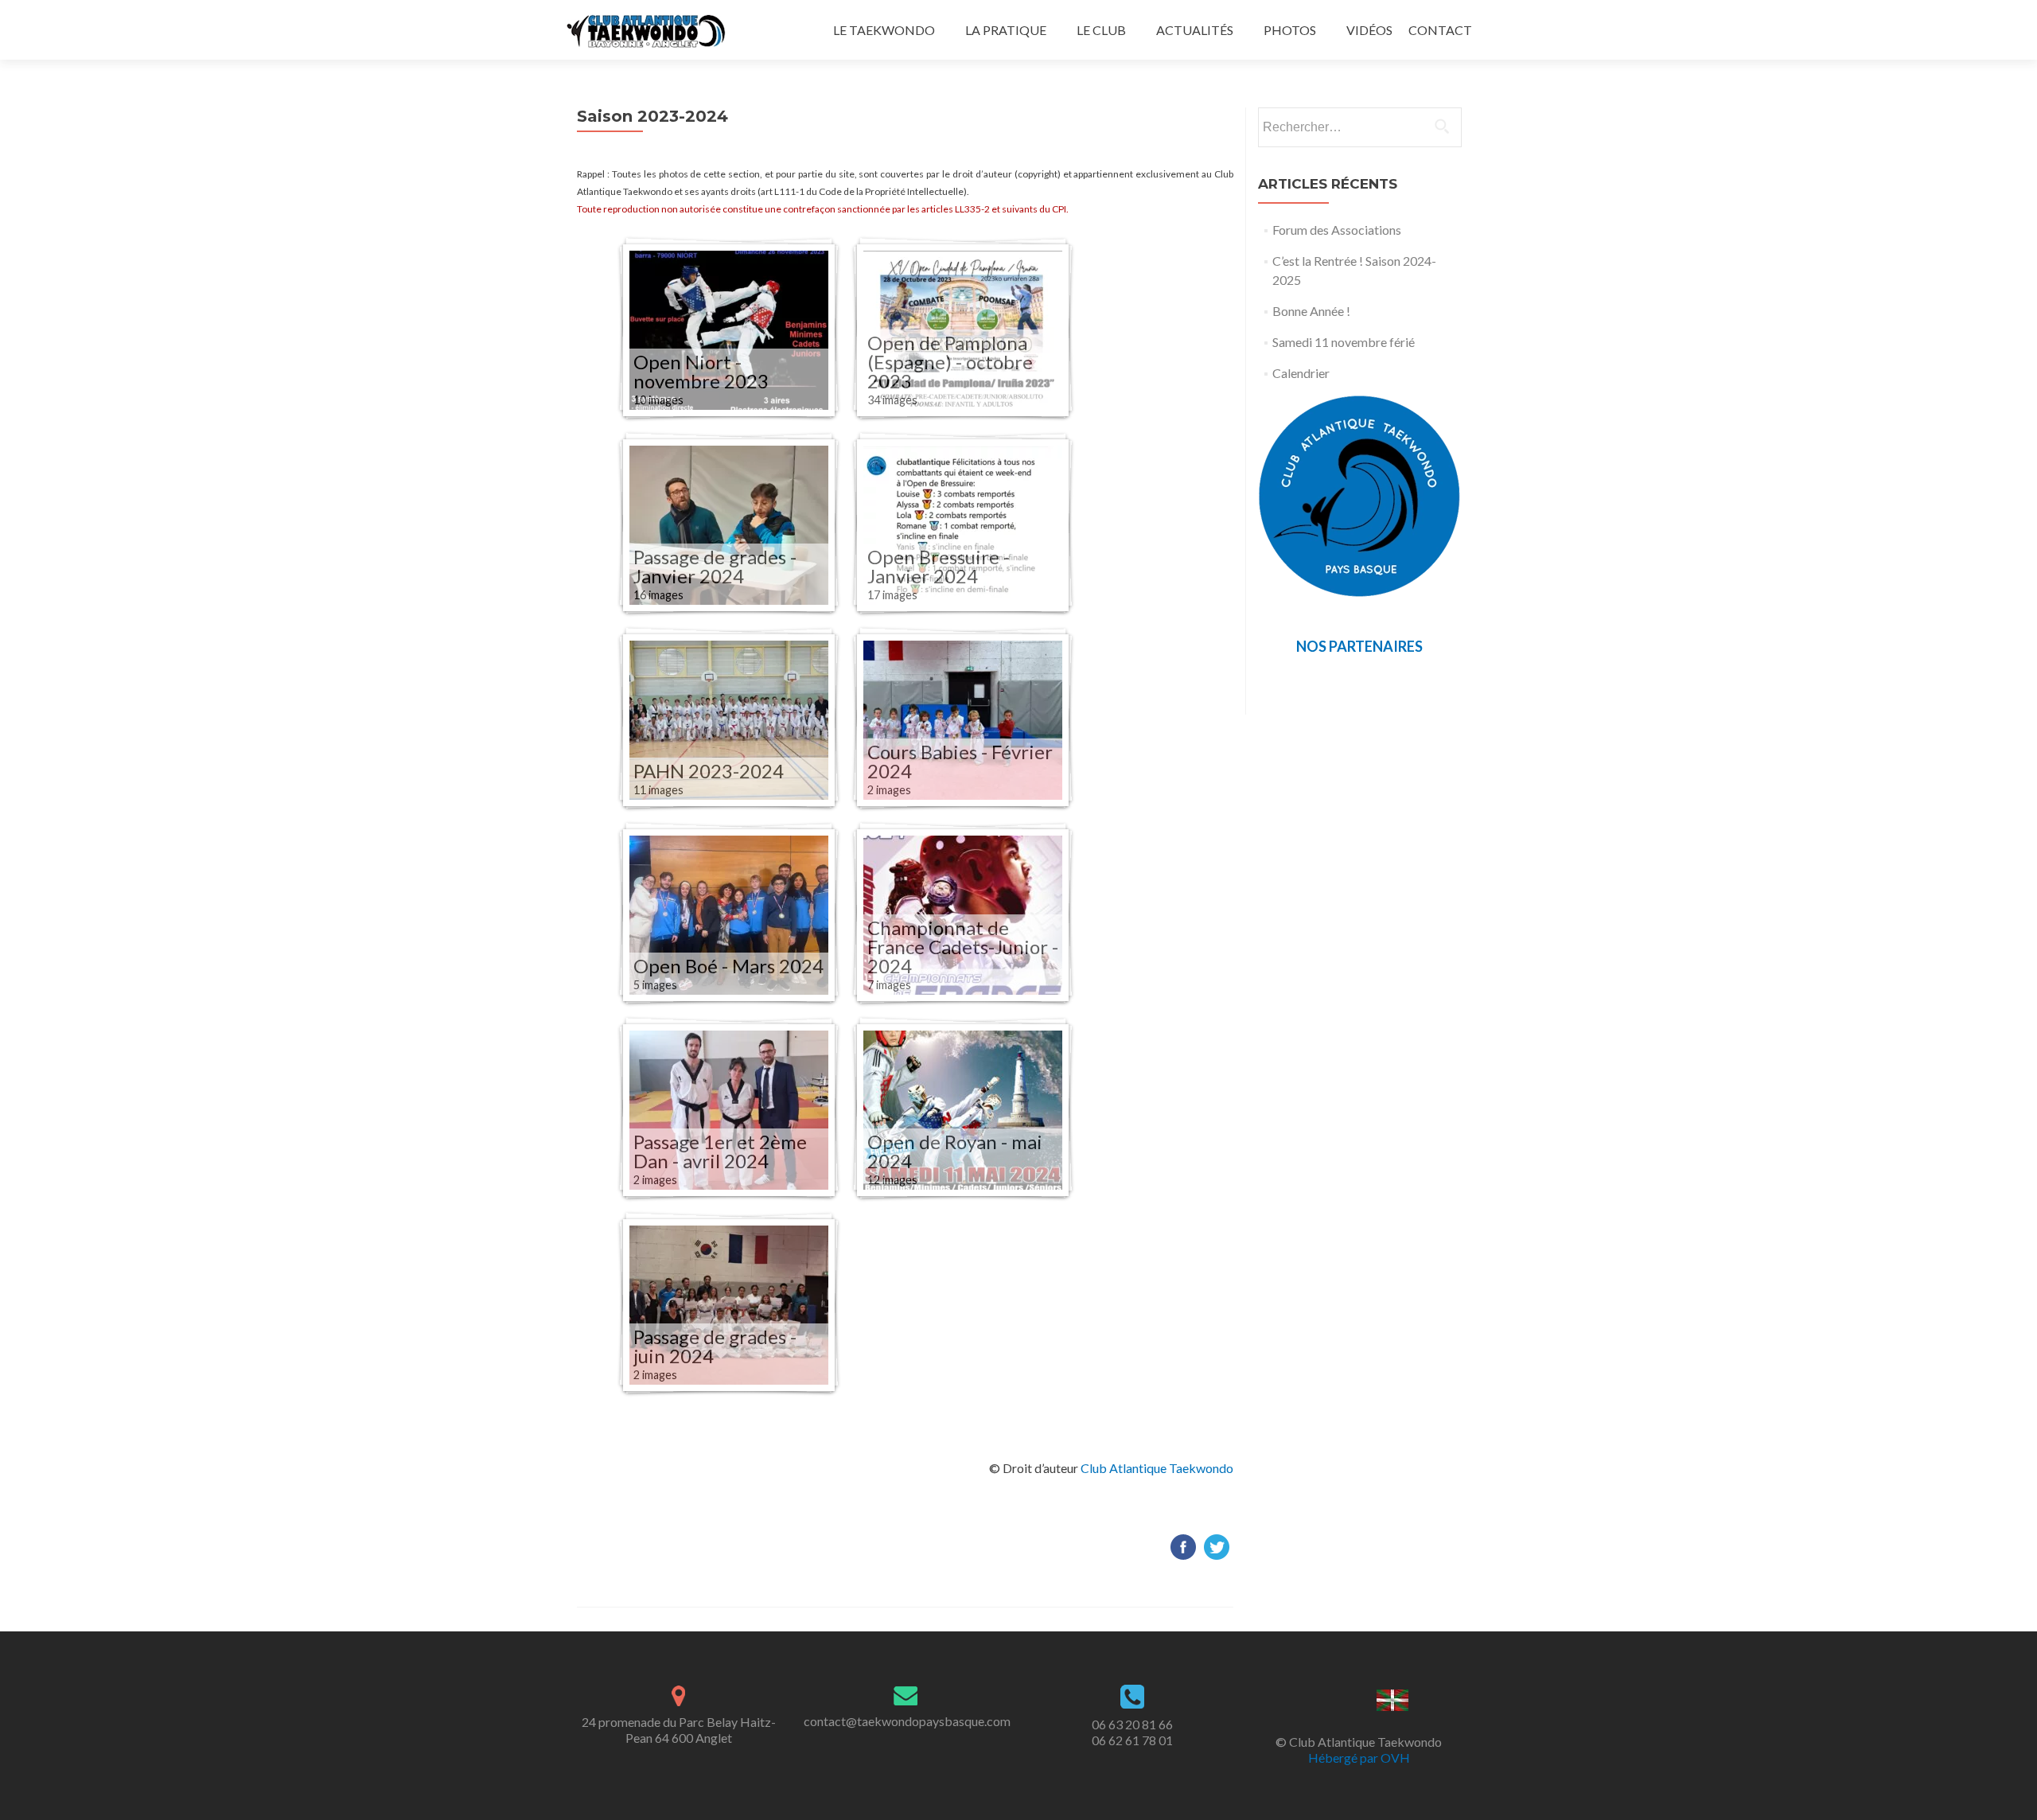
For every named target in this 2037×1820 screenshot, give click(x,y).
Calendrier (1301, 373)
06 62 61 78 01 (1132, 1740)
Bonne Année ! (1311, 311)
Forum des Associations (1337, 230)
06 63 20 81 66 (1132, 1724)
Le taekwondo (884, 30)
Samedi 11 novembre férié (1344, 342)
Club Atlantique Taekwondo (1157, 1468)
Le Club (1101, 30)
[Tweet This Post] (1217, 1545)
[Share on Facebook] (1183, 1545)
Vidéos (1369, 30)
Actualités (1195, 30)
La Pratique (1006, 30)
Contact (1440, 30)
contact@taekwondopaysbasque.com (907, 1721)
